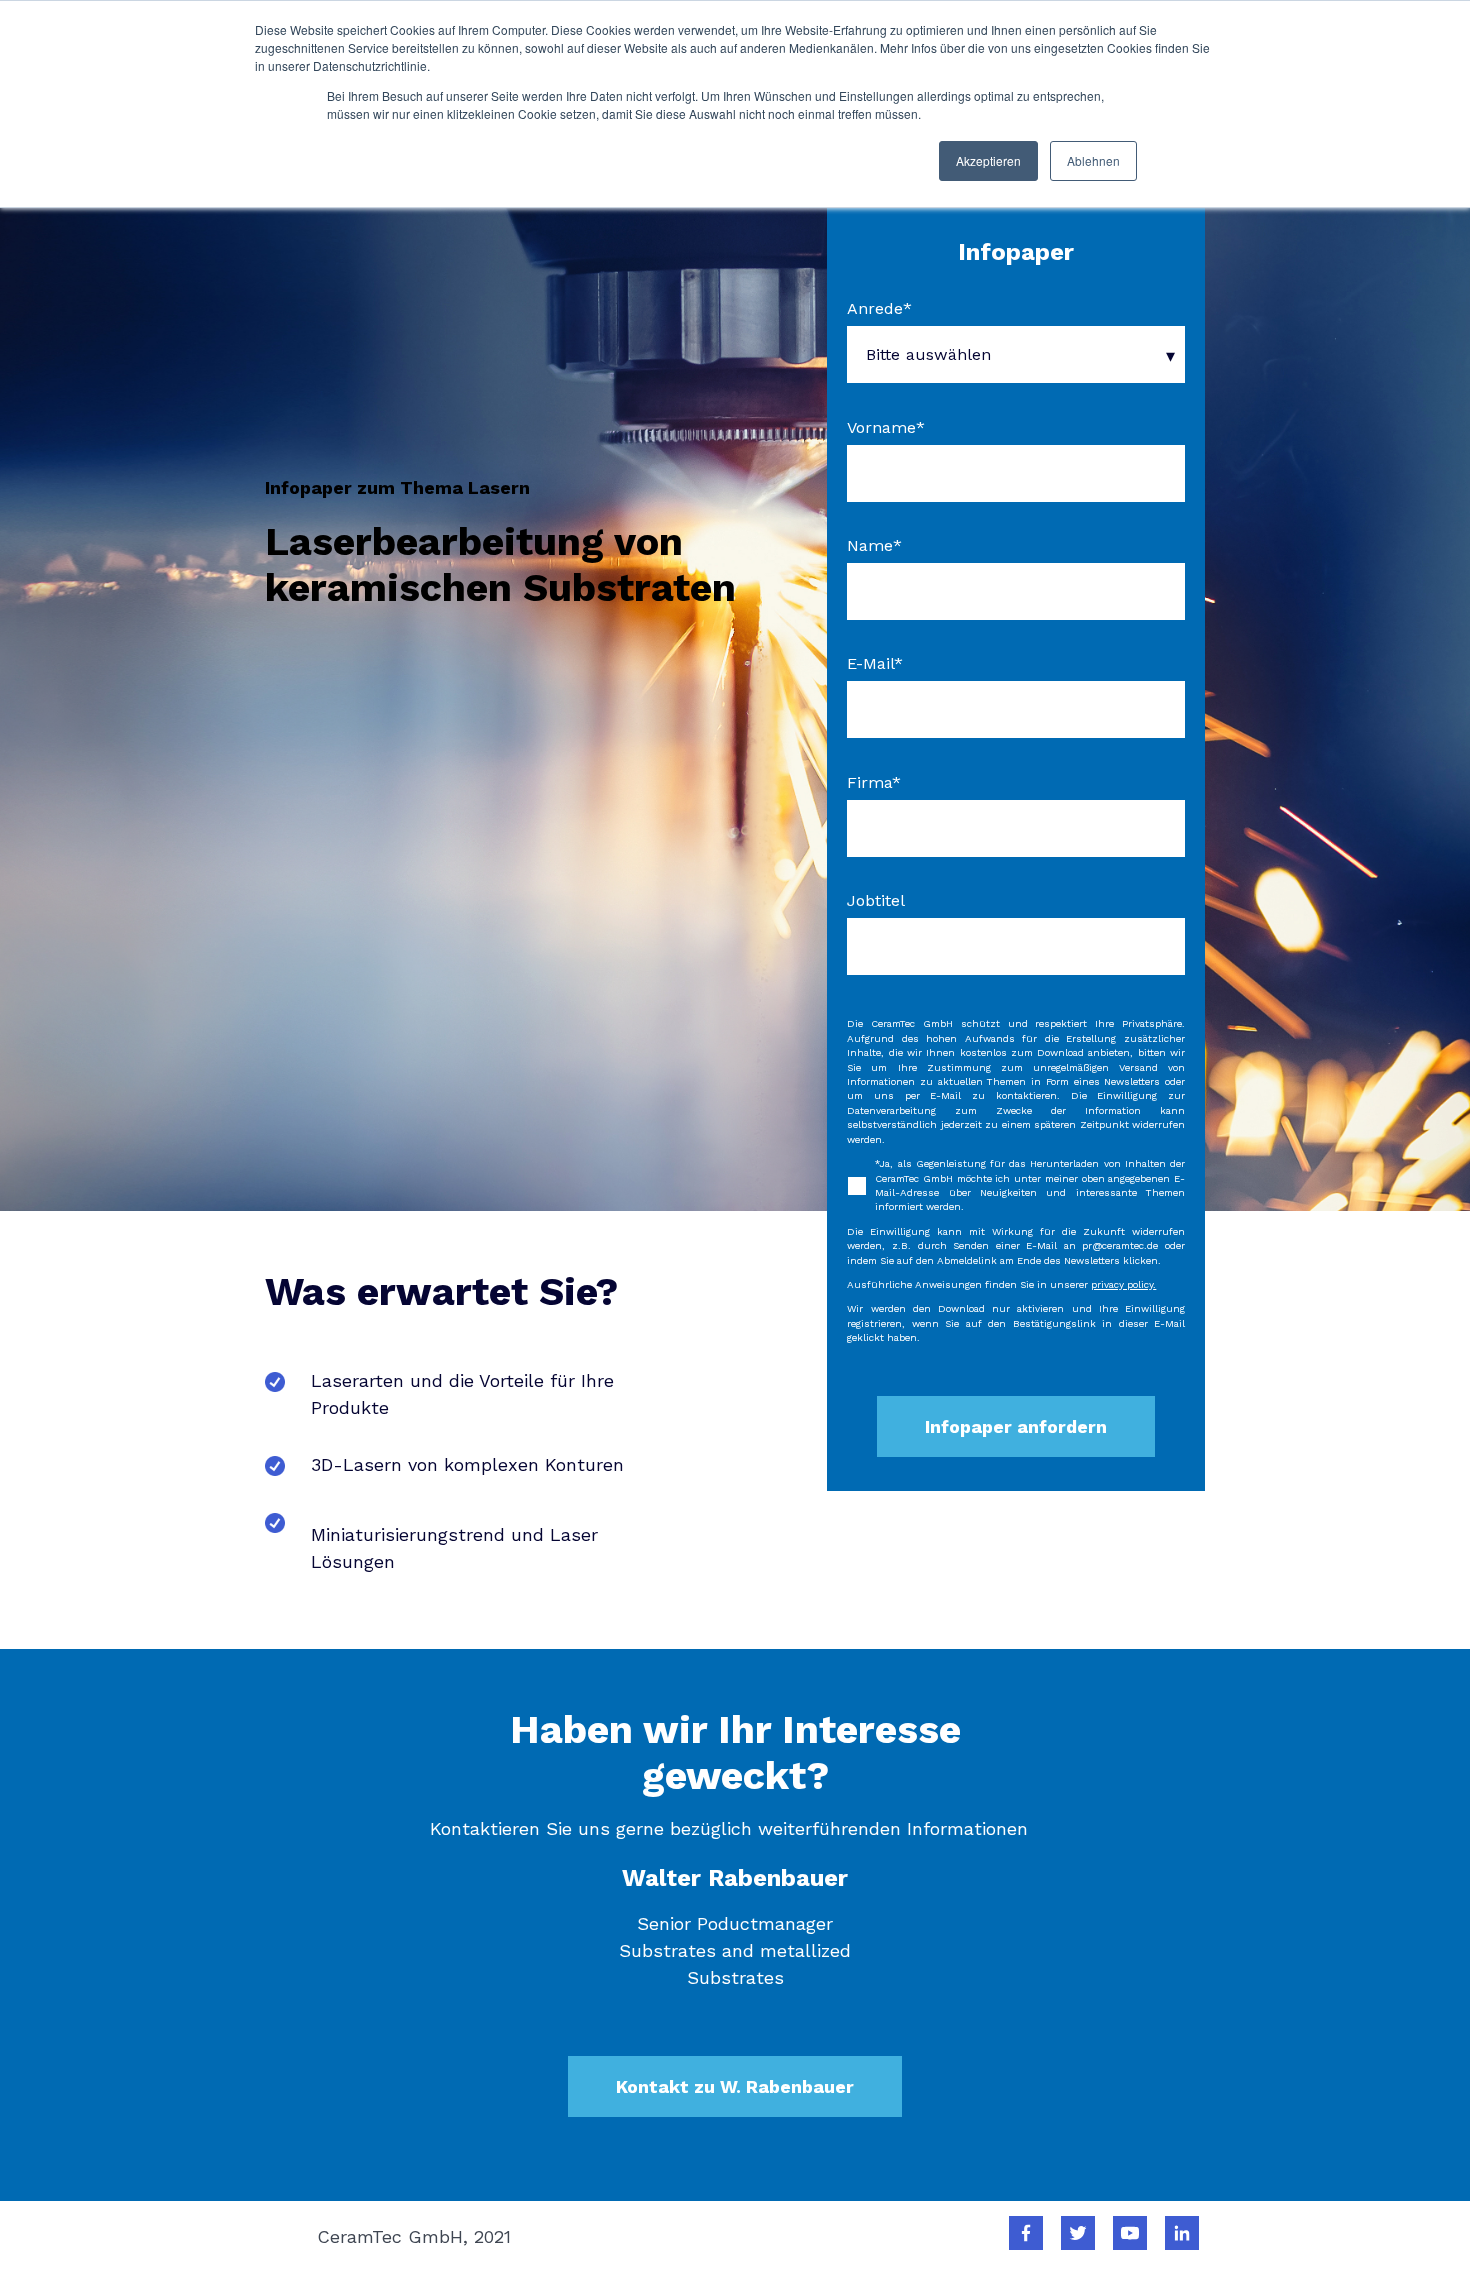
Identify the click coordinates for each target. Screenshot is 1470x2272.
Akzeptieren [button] (988, 160)
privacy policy (1122, 1284)
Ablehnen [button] (1093, 160)
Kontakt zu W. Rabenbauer (735, 2086)
